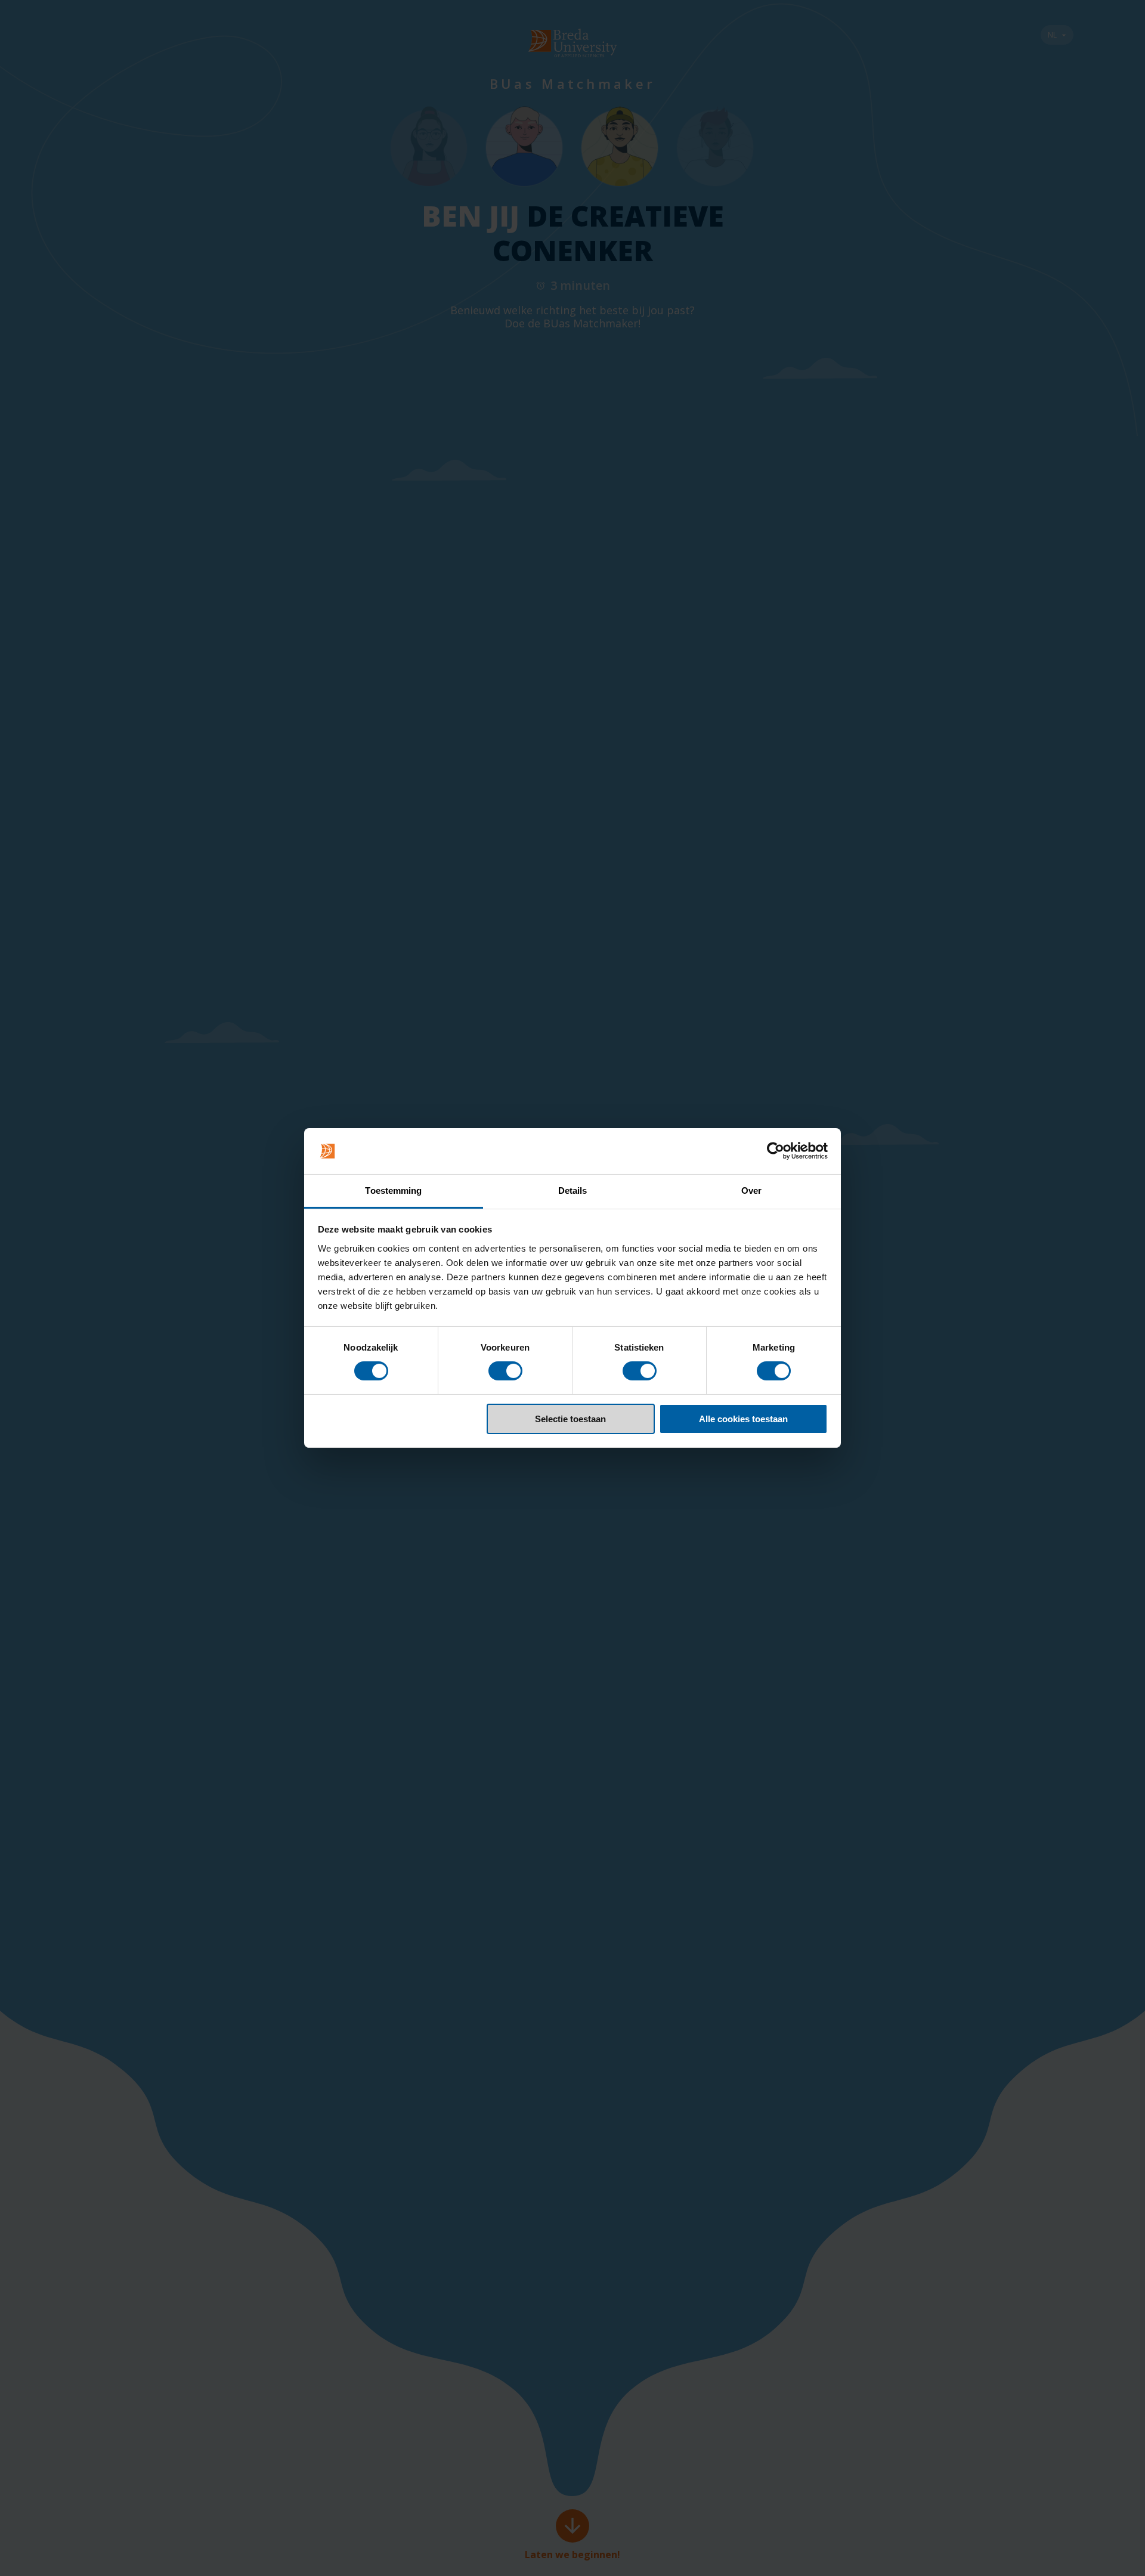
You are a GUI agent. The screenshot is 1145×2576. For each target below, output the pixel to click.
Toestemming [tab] (393, 1191)
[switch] (505, 1371)
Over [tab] (751, 1191)
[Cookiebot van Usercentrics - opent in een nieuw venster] (776, 1151)
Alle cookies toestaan (743, 1419)
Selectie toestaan (570, 1419)
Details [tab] (573, 1191)
